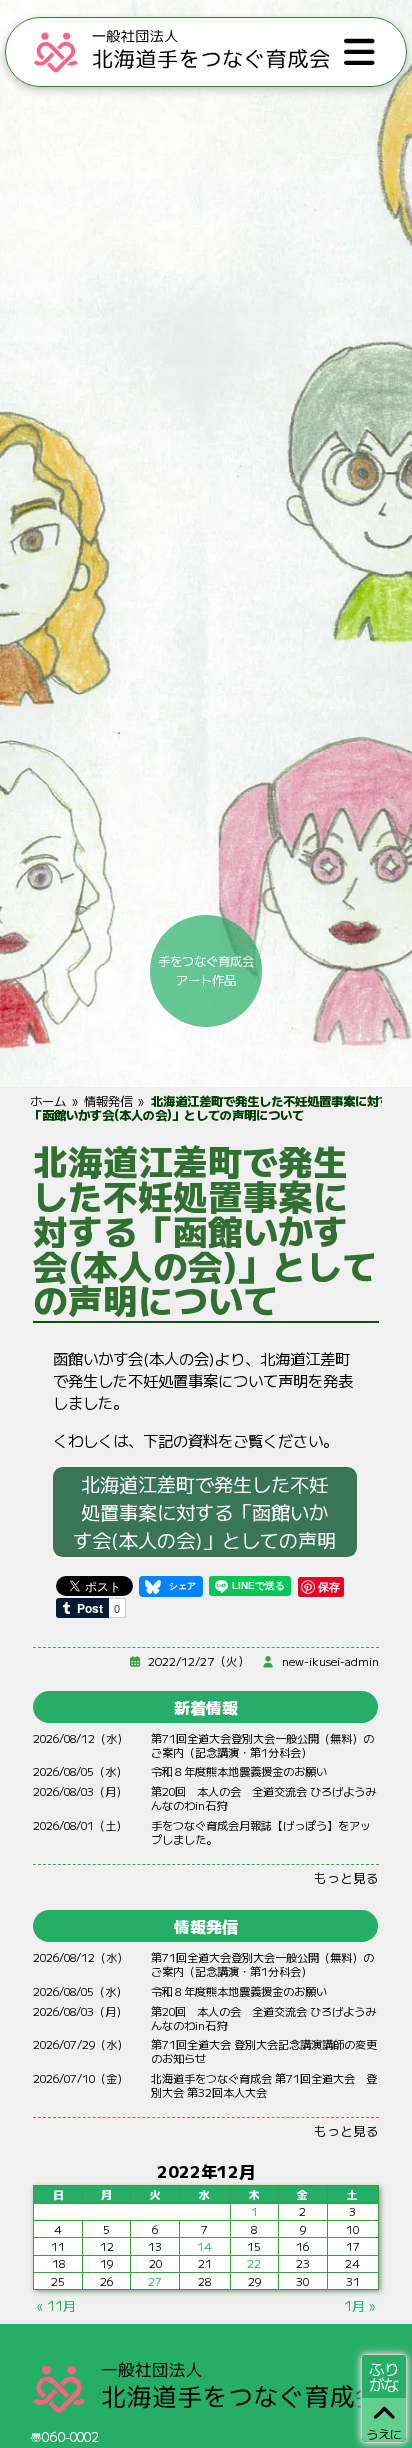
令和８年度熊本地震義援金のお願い (239, 1771)
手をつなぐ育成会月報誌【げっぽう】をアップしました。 (261, 1832)
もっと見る (346, 1877)
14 (204, 2246)
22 (254, 2263)
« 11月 (56, 2305)
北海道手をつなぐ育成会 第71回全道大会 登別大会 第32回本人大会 (264, 2085)
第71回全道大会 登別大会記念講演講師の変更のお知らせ (264, 2051)
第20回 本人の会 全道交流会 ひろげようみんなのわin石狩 (263, 1798)
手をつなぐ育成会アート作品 (206, 970)
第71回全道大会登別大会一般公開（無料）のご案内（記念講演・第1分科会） (262, 1745)
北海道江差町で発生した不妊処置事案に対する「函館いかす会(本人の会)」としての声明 (204, 1512)
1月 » (359, 2305)
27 (155, 2281)
